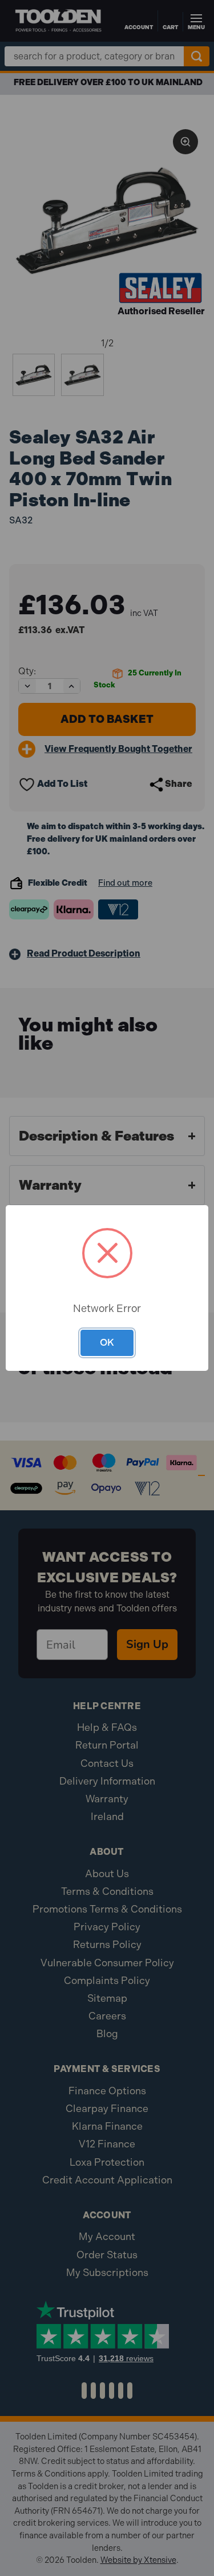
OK (107, 1342)
